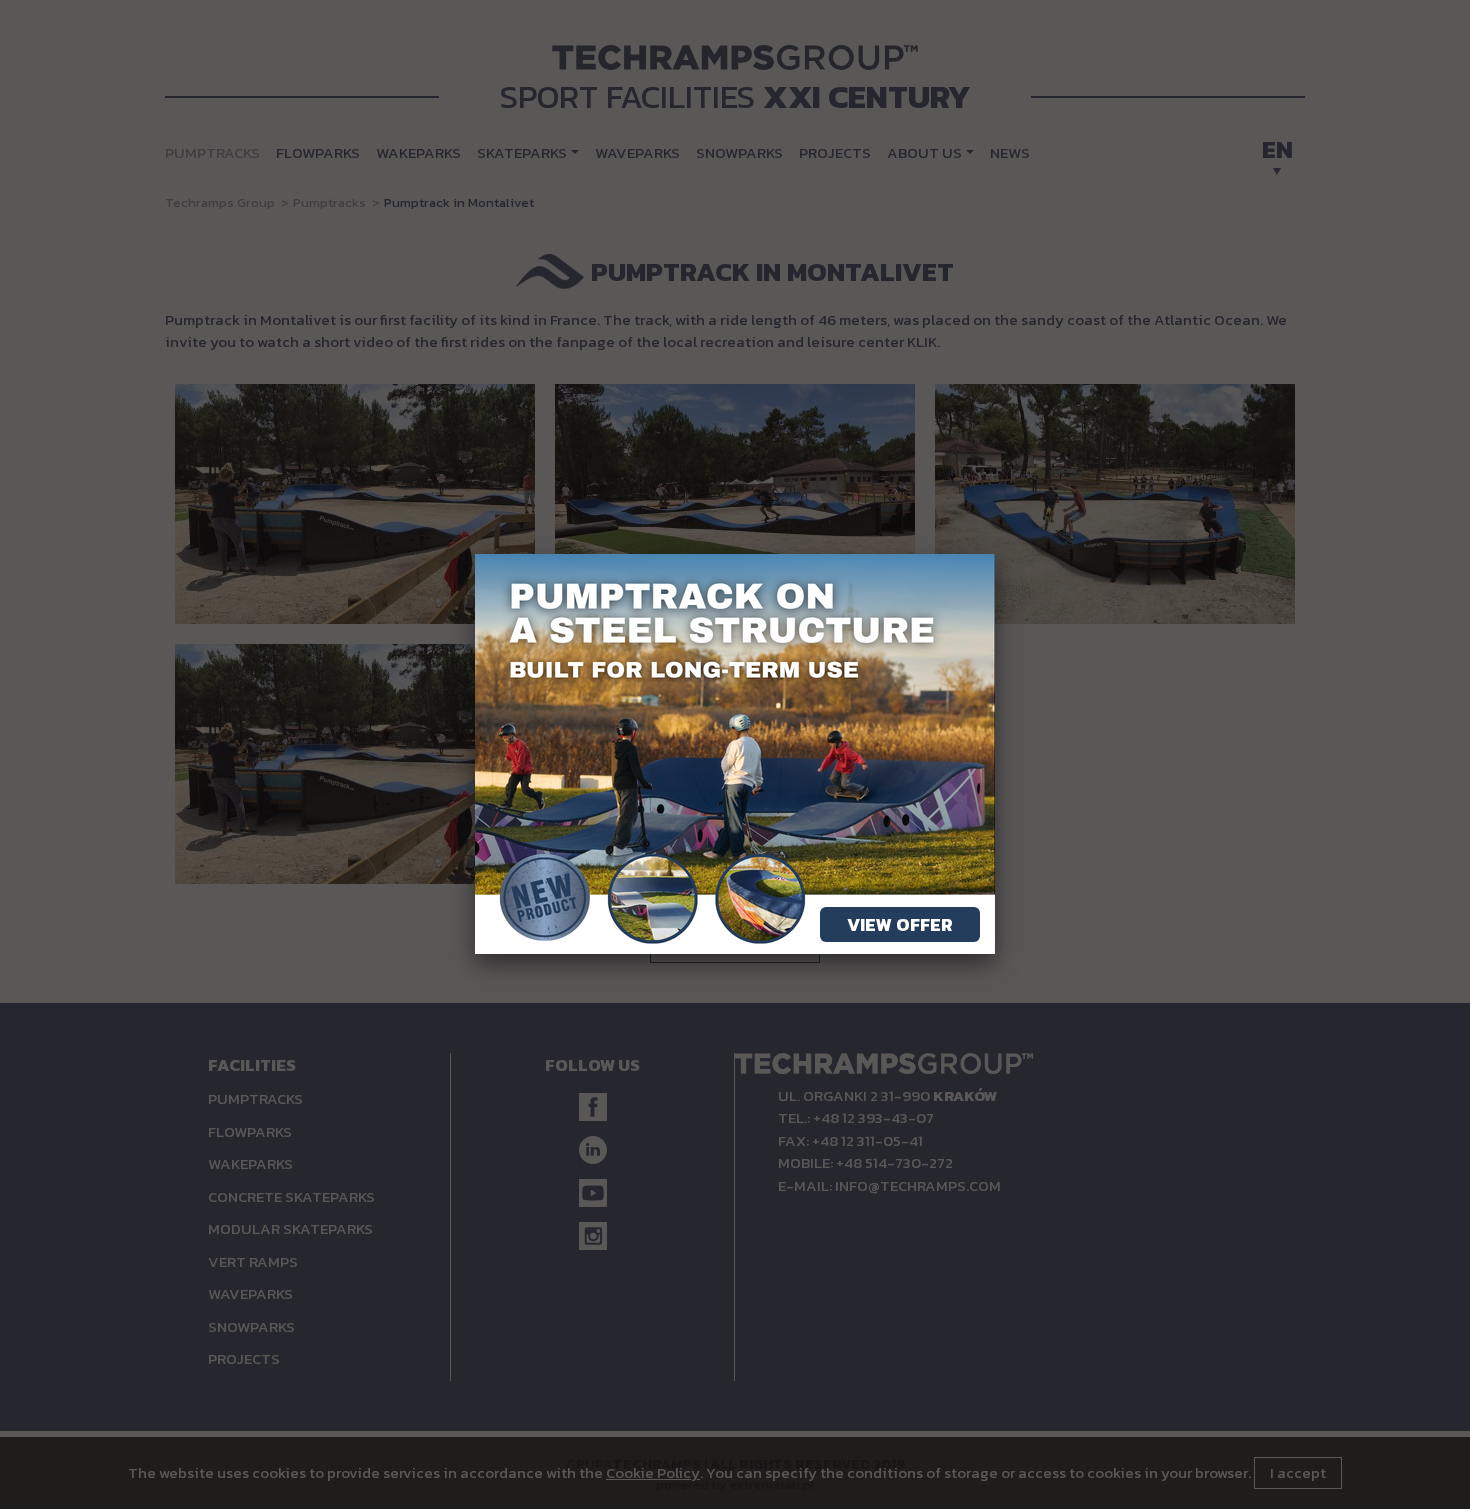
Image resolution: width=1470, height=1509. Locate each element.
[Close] (995, 554)
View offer (900, 924)
